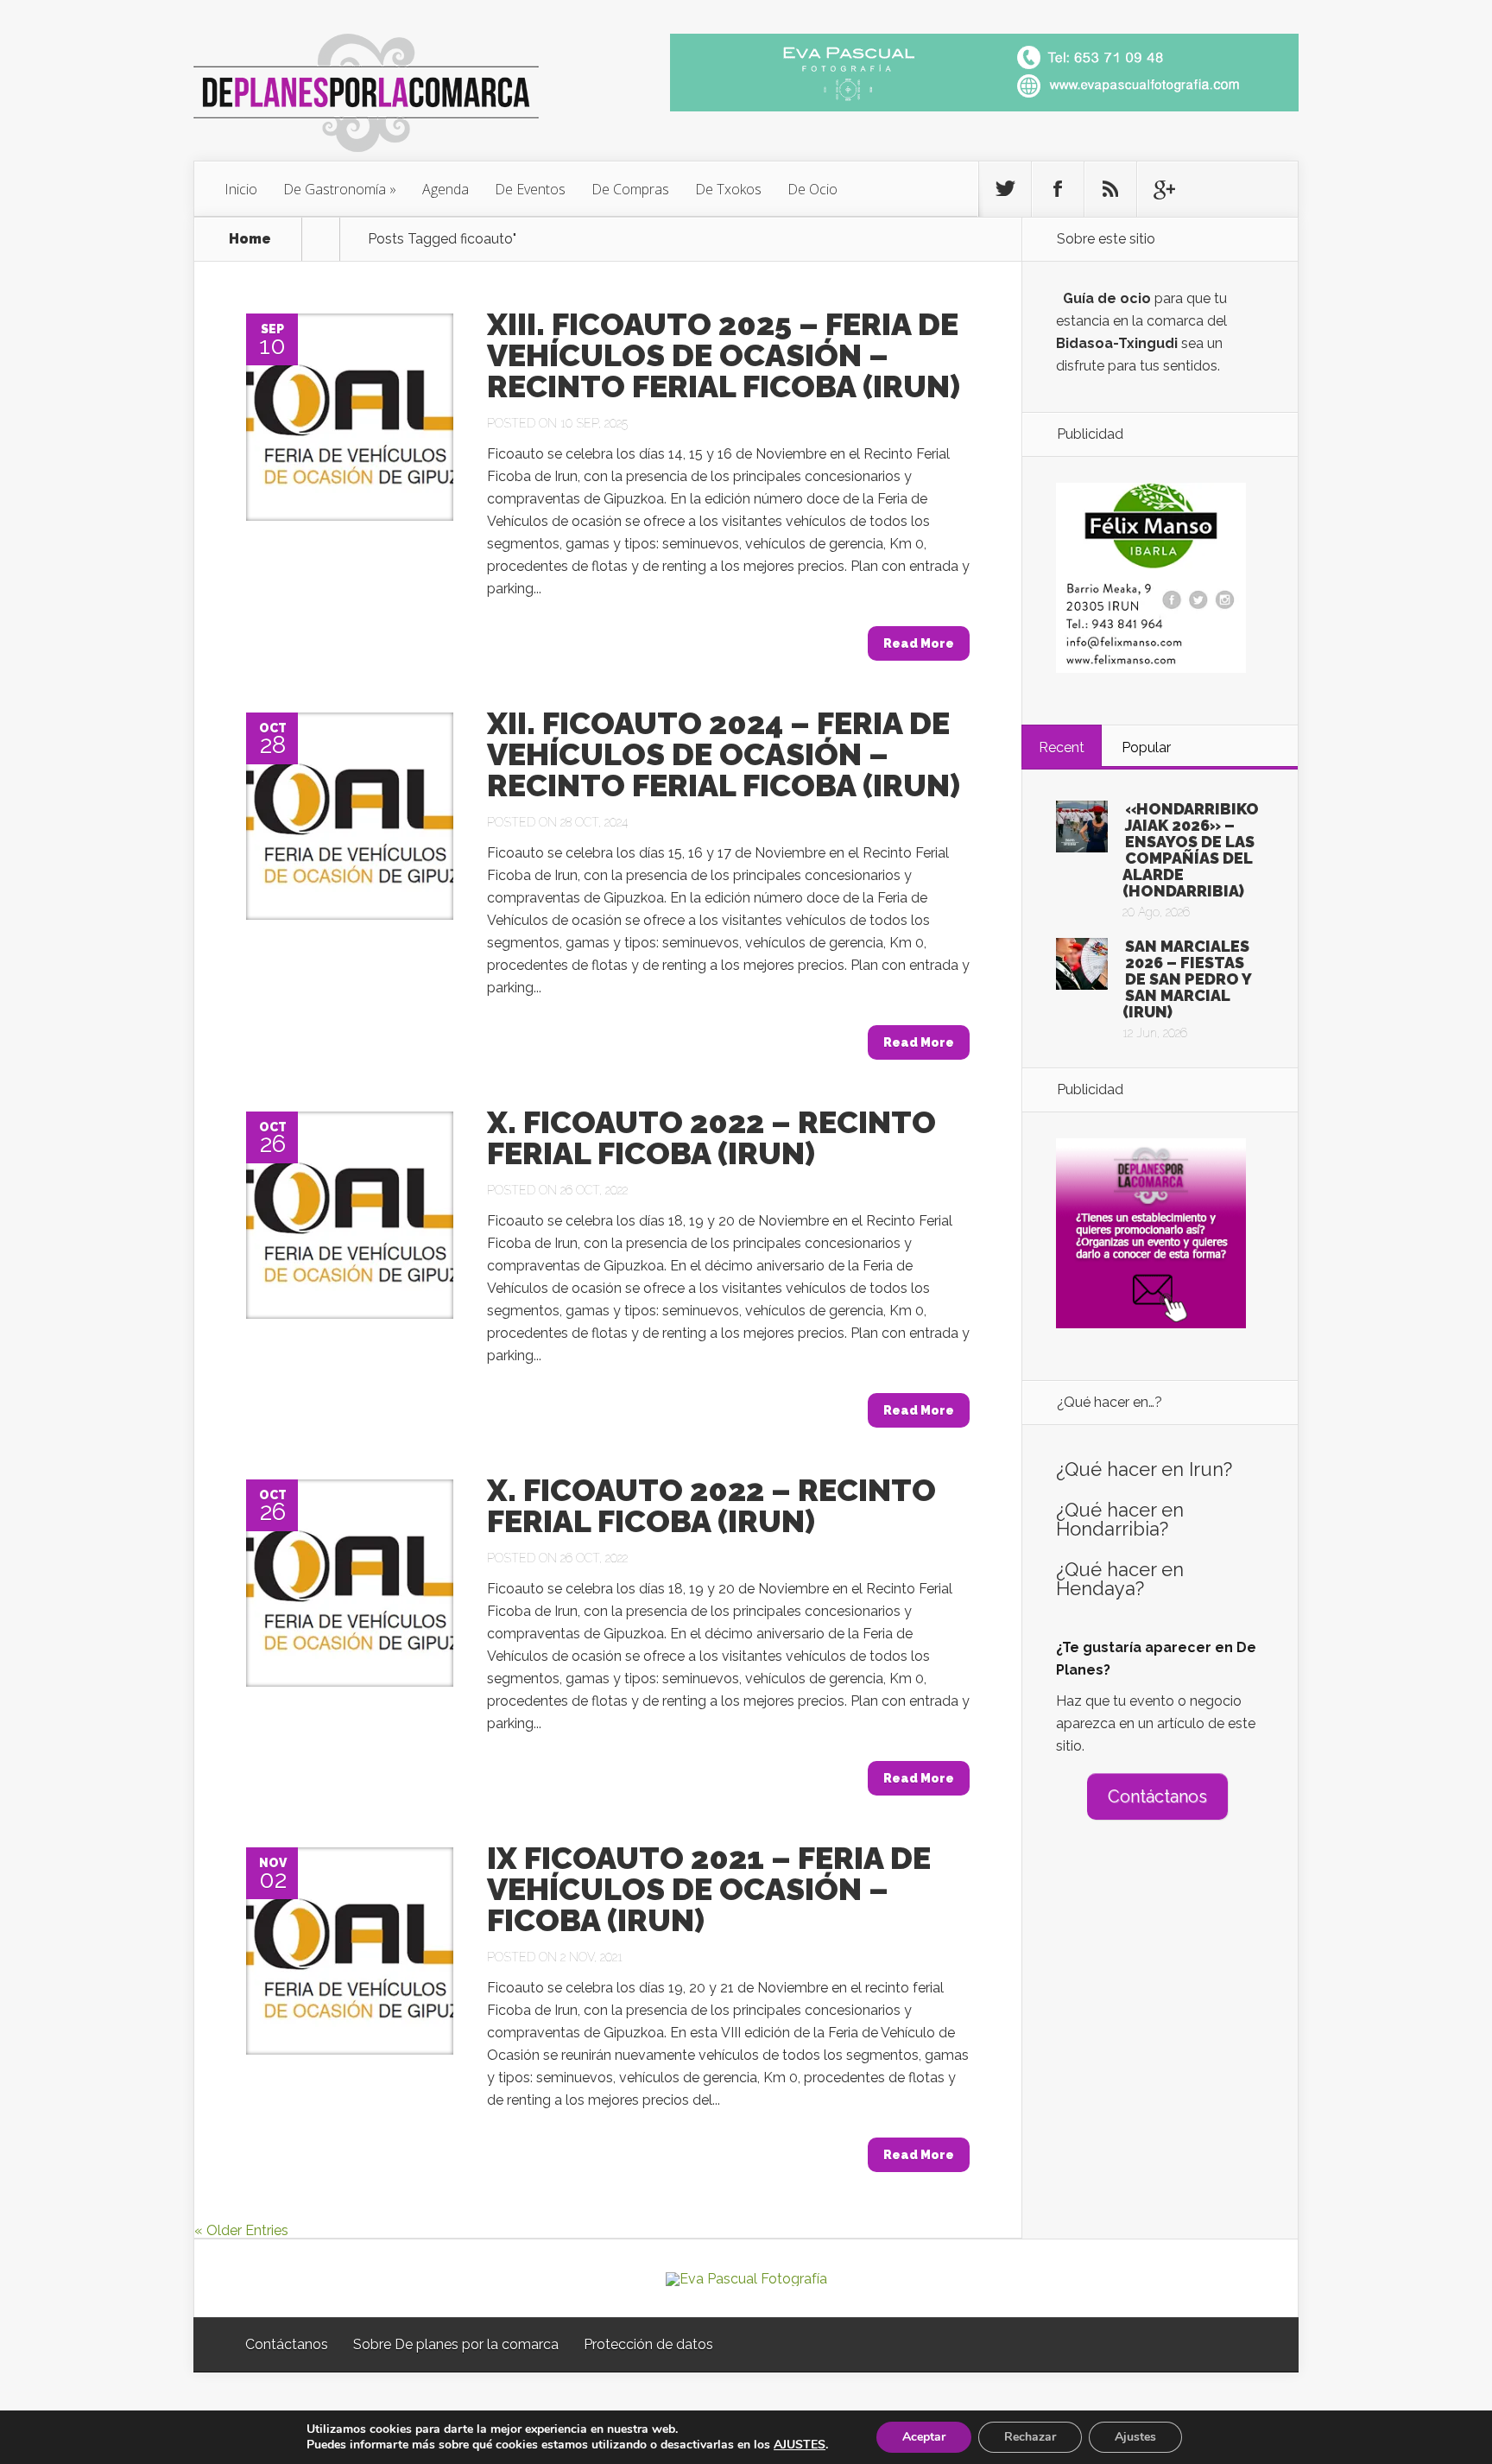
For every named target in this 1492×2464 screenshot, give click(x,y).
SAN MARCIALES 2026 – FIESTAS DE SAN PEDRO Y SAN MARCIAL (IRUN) (1187, 979)
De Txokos (728, 189)
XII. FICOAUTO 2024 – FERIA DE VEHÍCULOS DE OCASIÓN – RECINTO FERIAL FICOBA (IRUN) (724, 754)
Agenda (446, 189)
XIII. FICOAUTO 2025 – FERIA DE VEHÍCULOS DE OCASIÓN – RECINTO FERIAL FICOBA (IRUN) (724, 355)
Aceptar (924, 2437)
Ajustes (1135, 2437)
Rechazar (1030, 2437)
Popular (1146, 747)
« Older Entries (241, 2230)
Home (250, 239)
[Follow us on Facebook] (1058, 189)
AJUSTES (800, 2445)
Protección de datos (648, 2344)
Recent (1062, 747)
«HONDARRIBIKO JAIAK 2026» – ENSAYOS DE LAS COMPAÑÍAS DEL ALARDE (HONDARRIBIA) (1191, 850)
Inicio (241, 189)
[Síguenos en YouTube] (1163, 189)
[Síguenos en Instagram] (1110, 189)
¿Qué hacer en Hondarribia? (1120, 1519)
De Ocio (812, 189)
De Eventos (530, 189)
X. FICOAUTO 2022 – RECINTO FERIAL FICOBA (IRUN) (711, 1137)
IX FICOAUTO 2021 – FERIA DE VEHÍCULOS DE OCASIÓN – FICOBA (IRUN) (709, 1889)
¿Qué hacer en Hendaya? (1120, 1579)
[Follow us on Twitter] (1005, 189)
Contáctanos (1157, 1796)
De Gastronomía (335, 189)
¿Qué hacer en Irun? (1144, 1469)
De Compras (630, 189)
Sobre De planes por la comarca (456, 2344)
